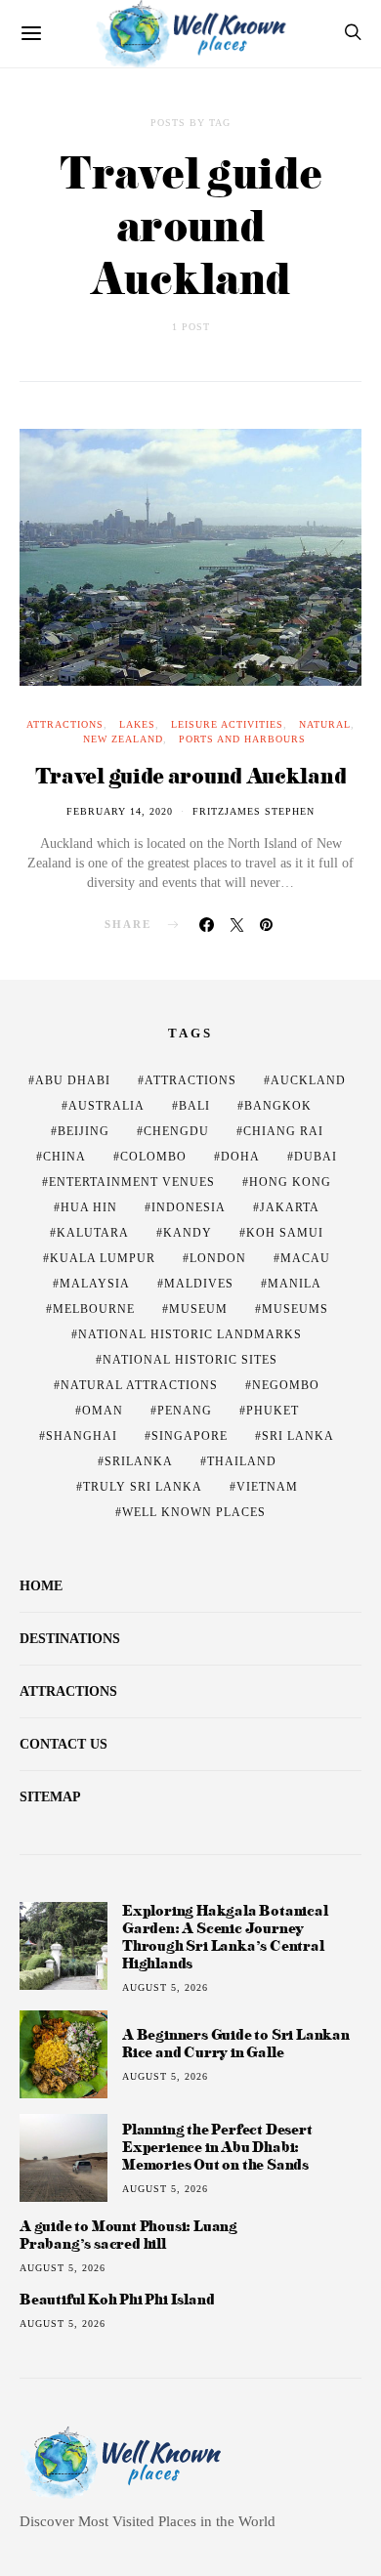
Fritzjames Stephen (254, 811)
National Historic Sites (190, 1360)
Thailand (242, 1461)
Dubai (316, 1157)
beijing (84, 1131)
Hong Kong (290, 1182)
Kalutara (93, 1233)
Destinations (70, 1639)
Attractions (65, 724)
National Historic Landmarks (190, 1334)
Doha (240, 1157)
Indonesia (189, 1207)
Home (41, 1586)
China (64, 1157)
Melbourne (94, 1309)
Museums (295, 1309)
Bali (194, 1106)
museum (198, 1309)
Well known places (194, 1512)
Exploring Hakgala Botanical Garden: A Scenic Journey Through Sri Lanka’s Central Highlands (225, 1937)
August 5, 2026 (165, 1987)
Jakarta (290, 1207)
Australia (106, 1106)
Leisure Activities (227, 724)
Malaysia (95, 1284)
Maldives (199, 1284)
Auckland (308, 1080)
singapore (190, 1436)
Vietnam (267, 1487)
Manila (295, 1284)
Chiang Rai (283, 1131)
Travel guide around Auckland (191, 775)
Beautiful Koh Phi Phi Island (117, 2300)
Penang (185, 1411)
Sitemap (50, 1797)
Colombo (153, 1157)
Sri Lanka (298, 1436)
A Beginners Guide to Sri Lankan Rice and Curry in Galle (236, 2043)
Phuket (273, 1411)
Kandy (188, 1233)
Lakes (137, 724)
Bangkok (278, 1106)
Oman (103, 1411)
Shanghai (82, 1436)
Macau (305, 1258)
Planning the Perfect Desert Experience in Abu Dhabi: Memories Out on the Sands (217, 2147)
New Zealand (123, 739)
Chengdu (176, 1131)
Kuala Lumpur (103, 1258)
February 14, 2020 (120, 811)
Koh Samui (285, 1233)
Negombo (286, 1385)
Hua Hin (89, 1207)
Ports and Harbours (242, 739)
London (218, 1258)
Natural (325, 724)
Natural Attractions (139, 1385)
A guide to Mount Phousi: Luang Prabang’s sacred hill (128, 2235)
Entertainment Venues (132, 1182)
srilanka (139, 1461)
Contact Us (63, 1744)
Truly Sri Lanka (143, 1487)
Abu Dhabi (73, 1080)
